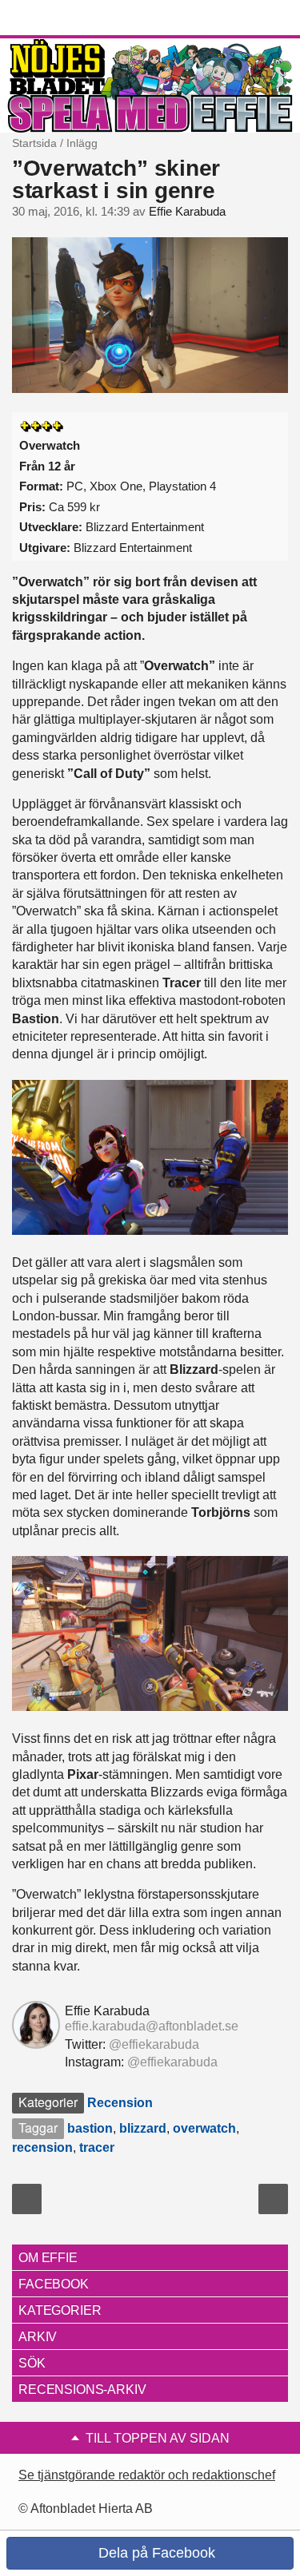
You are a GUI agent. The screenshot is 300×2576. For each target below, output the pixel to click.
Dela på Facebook (155, 2553)
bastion (90, 2128)
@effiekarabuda (154, 2044)
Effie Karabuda (187, 212)
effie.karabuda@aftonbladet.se (152, 2026)
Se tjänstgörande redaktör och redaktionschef (147, 2475)
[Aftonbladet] (72, 18)
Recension (120, 2103)
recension (42, 2147)
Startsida (34, 143)
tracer (97, 2147)
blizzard (143, 2128)
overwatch (204, 2128)
